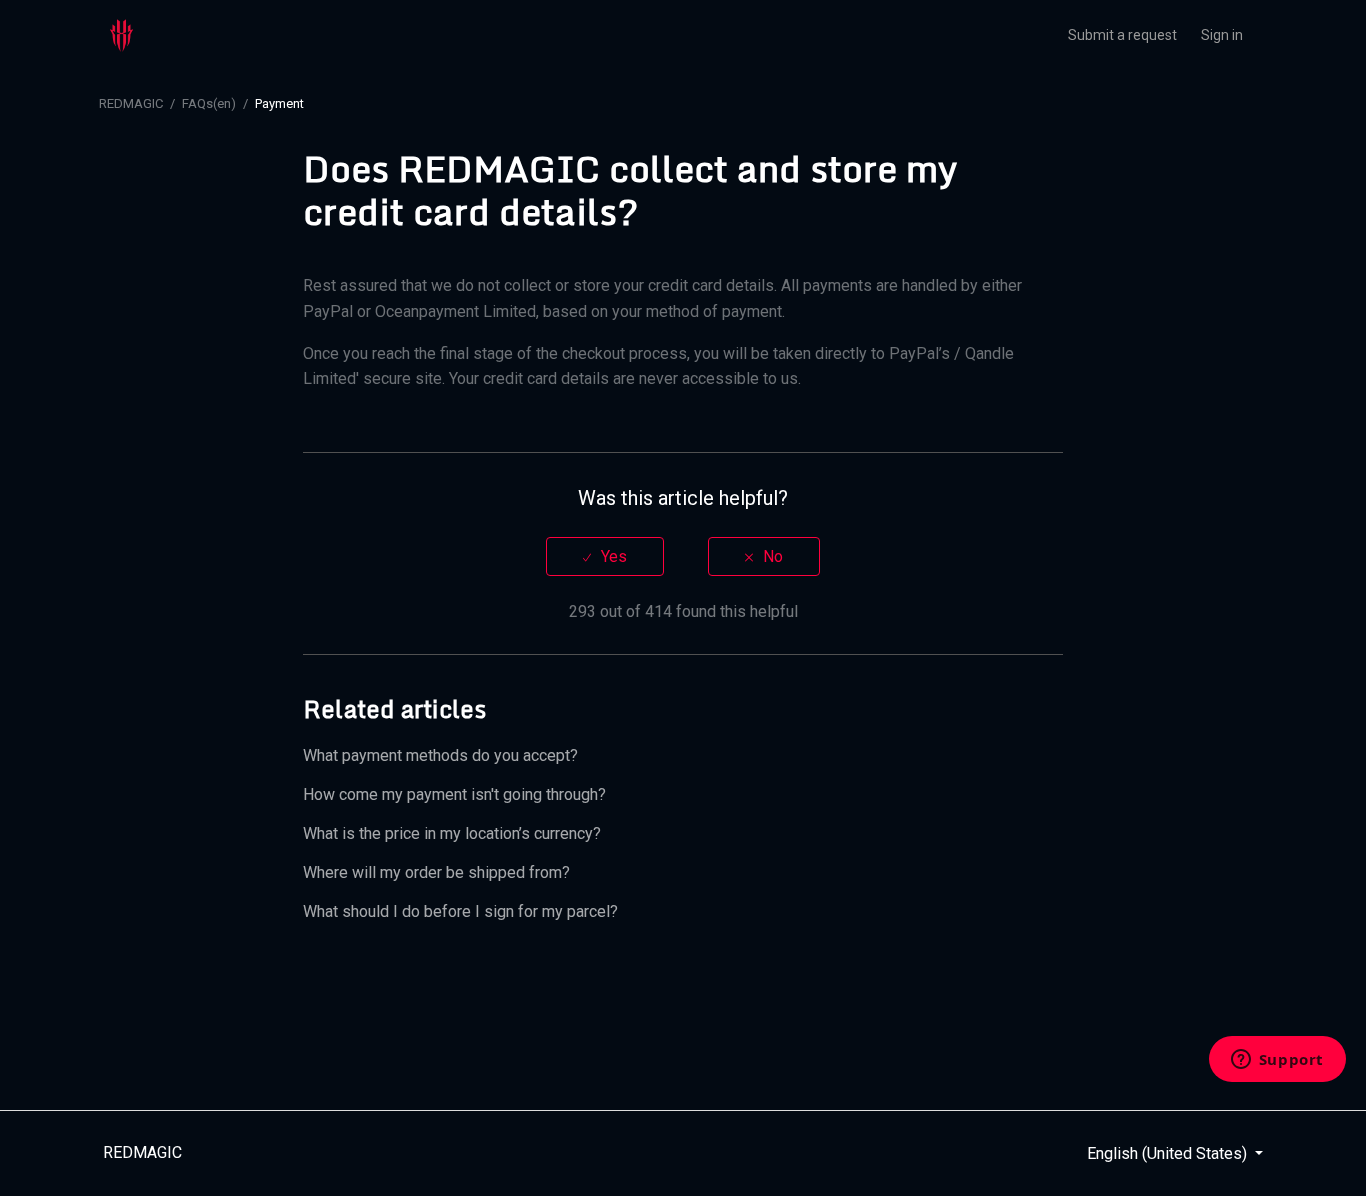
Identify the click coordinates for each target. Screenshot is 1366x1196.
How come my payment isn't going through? (454, 794)
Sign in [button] (1222, 35)
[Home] (121, 34)
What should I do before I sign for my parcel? (460, 911)
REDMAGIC (131, 103)
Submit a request (1122, 35)
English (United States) (1169, 1153)
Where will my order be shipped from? (436, 872)
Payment (279, 103)
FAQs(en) (209, 103)
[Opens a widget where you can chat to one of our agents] (1277, 1061)
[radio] (605, 556)
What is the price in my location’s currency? (452, 833)
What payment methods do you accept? (440, 755)
